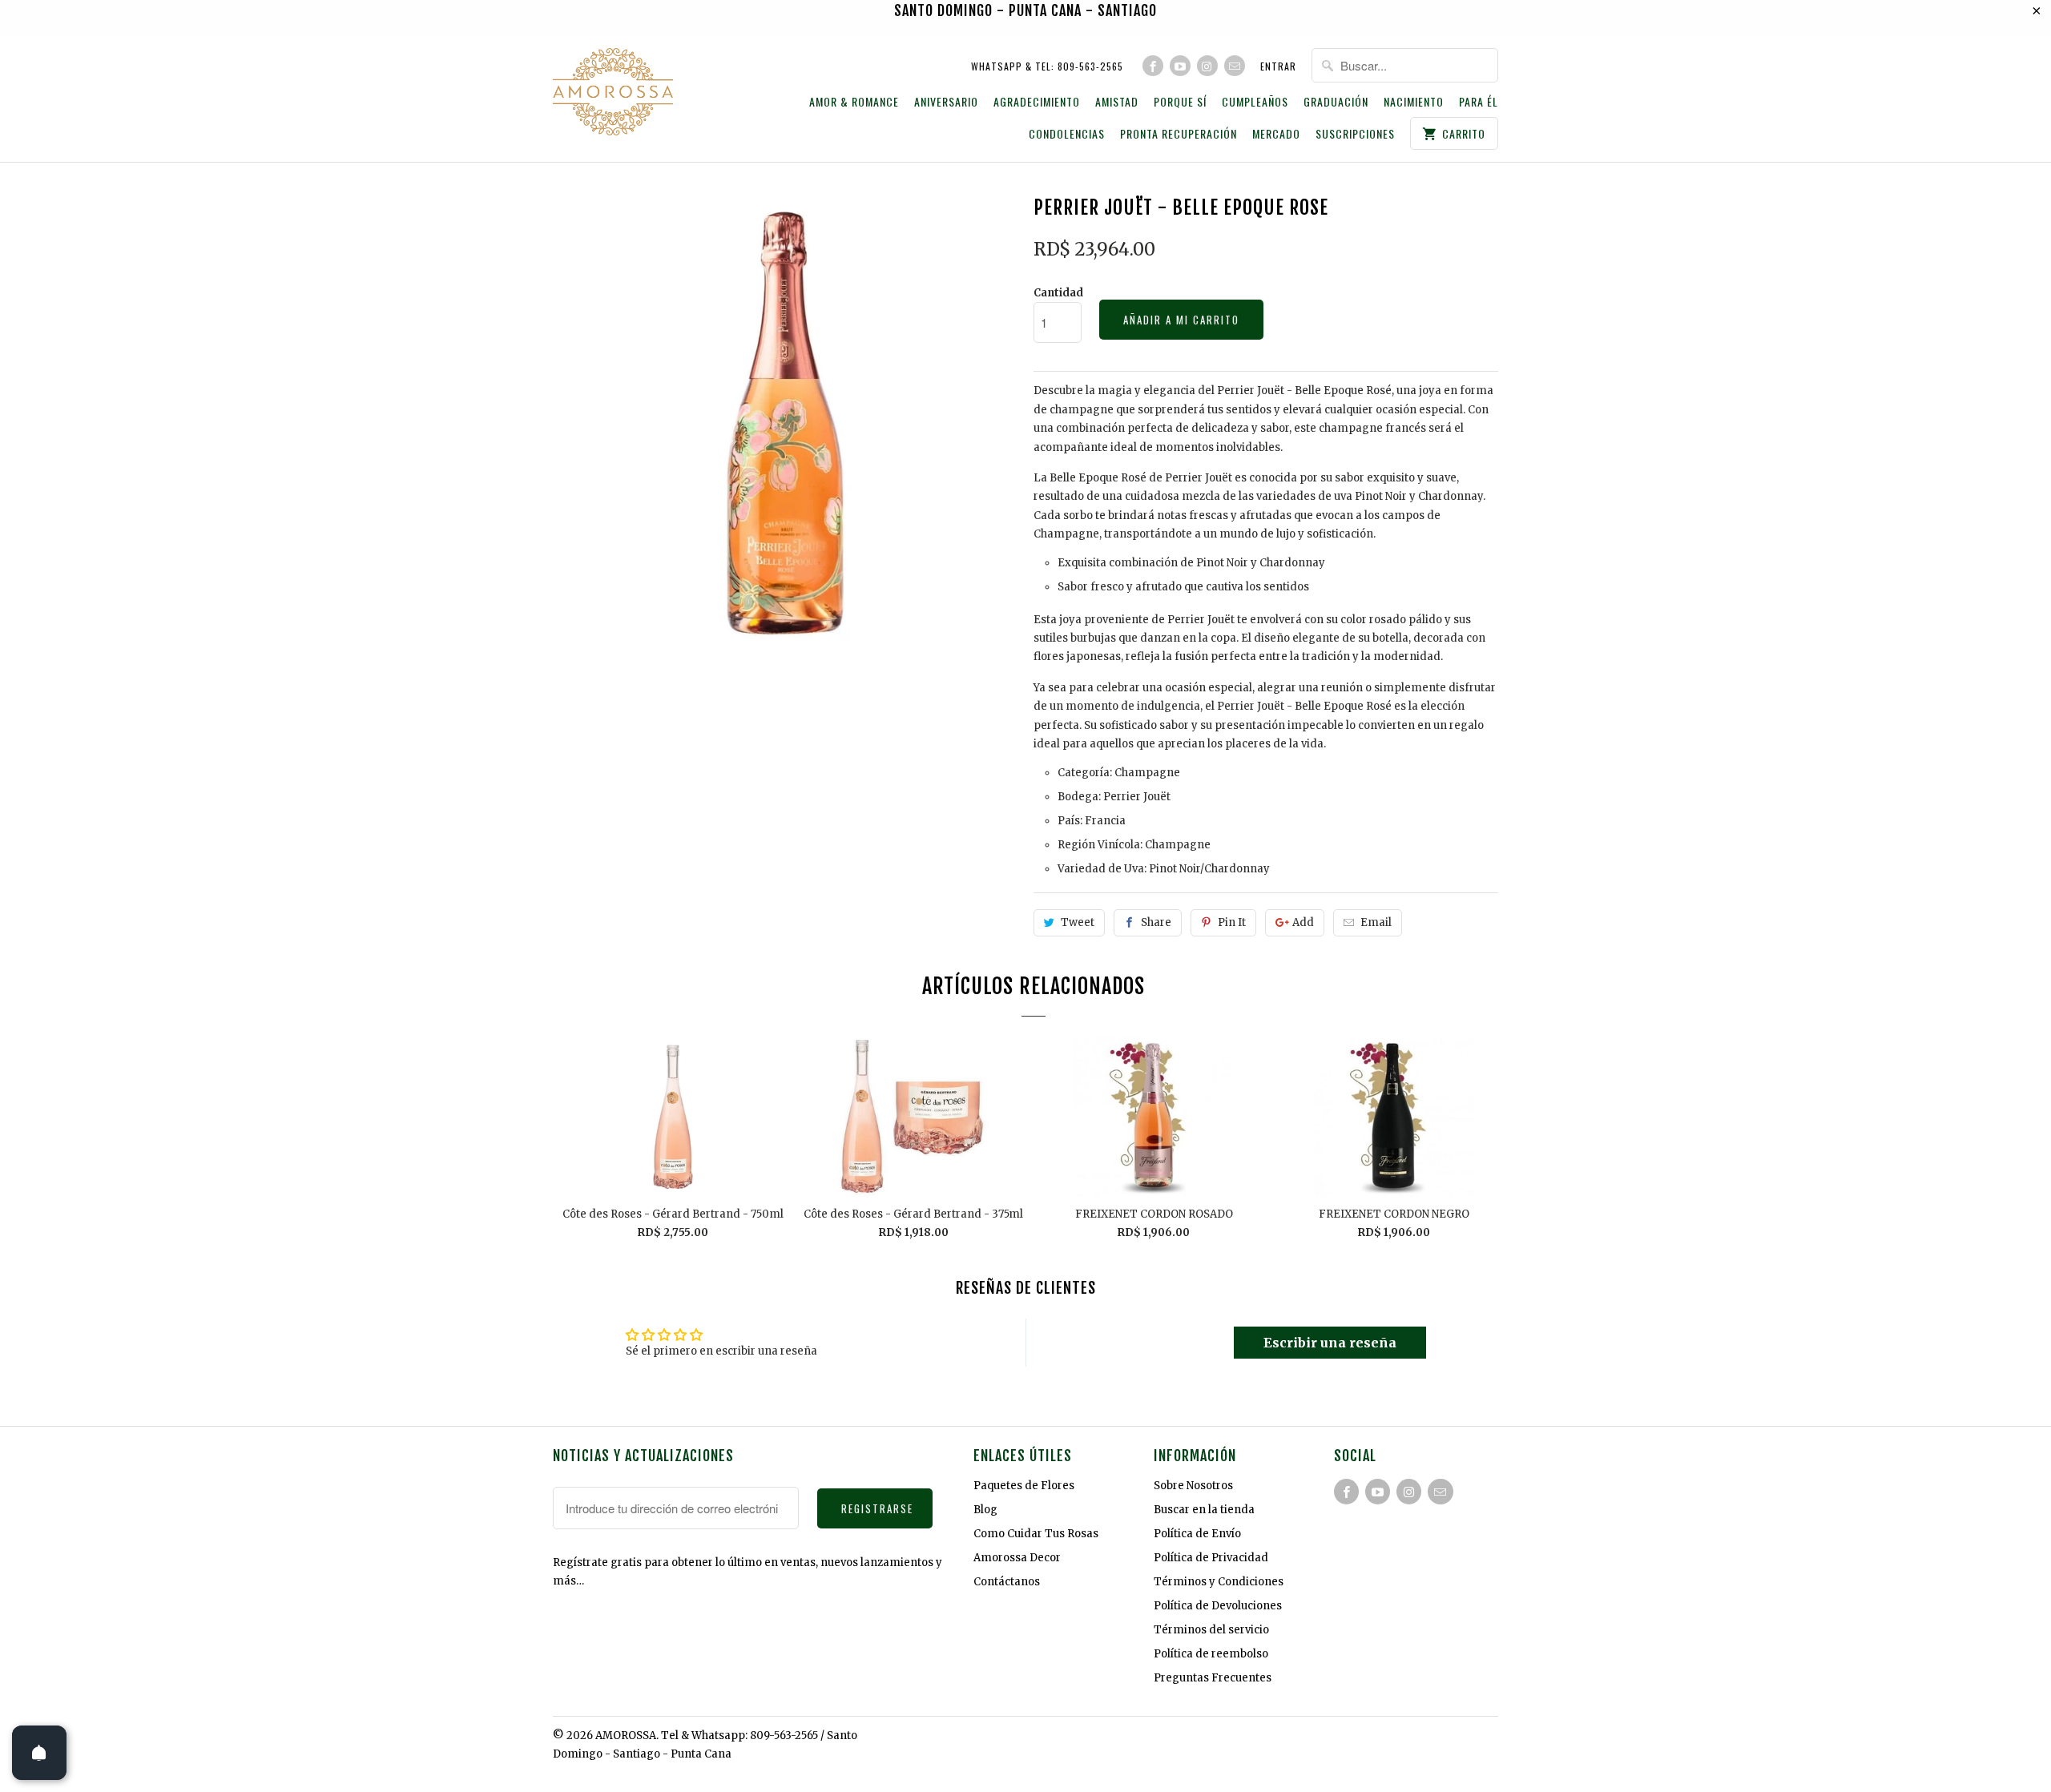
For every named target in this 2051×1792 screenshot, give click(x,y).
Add (1303, 922)
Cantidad (1058, 293)
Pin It (1232, 922)
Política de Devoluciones (1218, 1606)
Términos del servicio (1211, 1630)
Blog (985, 1510)
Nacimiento (1414, 102)
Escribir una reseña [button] (1330, 1343)
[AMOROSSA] (613, 94)
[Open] (39, 1753)
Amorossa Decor (1017, 1558)
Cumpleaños (1255, 102)
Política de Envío (1197, 1534)
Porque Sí (1180, 102)
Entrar (1278, 66)
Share (1156, 922)
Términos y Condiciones (1219, 1582)
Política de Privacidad (1211, 1558)
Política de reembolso (1211, 1654)
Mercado (1276, 134)
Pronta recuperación (1179, 134)
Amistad (1117, 102)
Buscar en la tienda (1204, 1510)
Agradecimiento (1037, 102)
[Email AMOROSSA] (1235, 66)
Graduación (1336, 102)
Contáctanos (1007, 1582)
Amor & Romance (854, 102)
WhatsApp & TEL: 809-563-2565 (1047, 66)
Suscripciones (1355, 134)
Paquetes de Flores (1024, 1486)
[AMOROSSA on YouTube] (1180, 66)
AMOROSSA (626, 1736)
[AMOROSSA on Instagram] (1207, 66)
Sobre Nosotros (1193, 1486)
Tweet (1078, 922)
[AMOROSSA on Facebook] (1153, 66)
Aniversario (946, 102)
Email (1376, 922)
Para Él (1479, 102)
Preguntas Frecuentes (1213, 1678)
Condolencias (1067, 134)
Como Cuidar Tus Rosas (1036, 1534)
